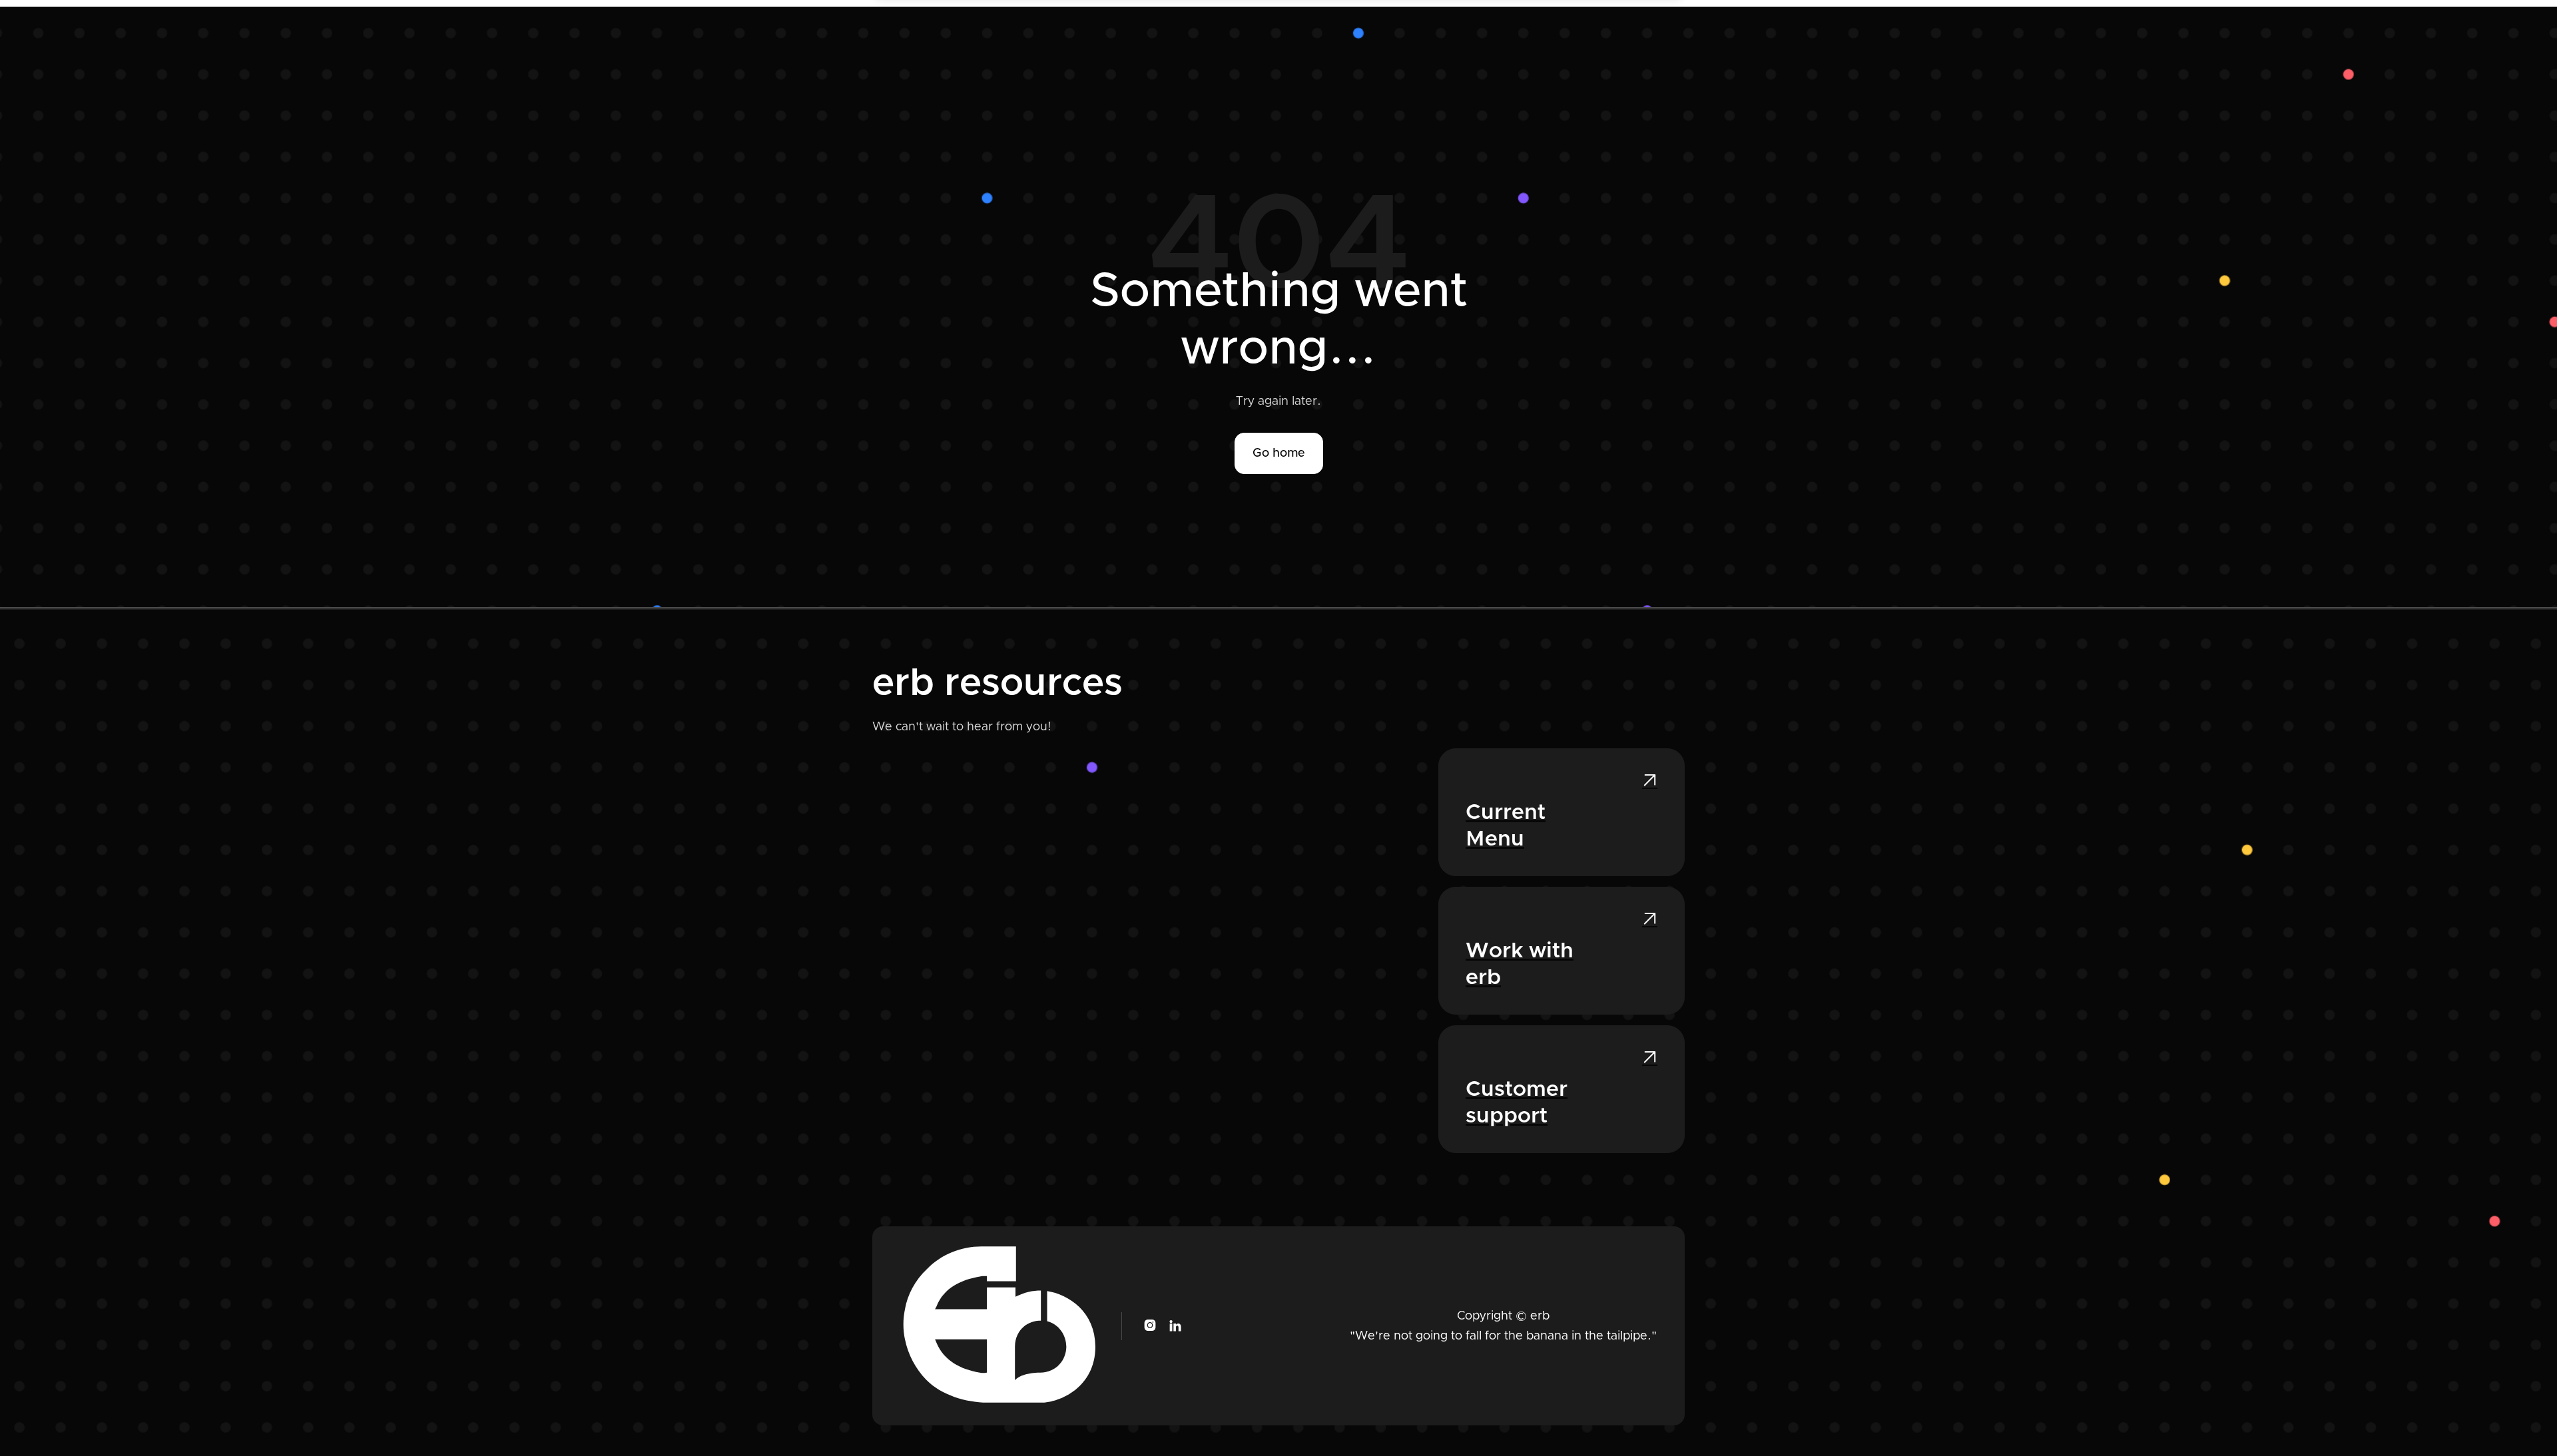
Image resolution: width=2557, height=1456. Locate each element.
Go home (1279, 453)
